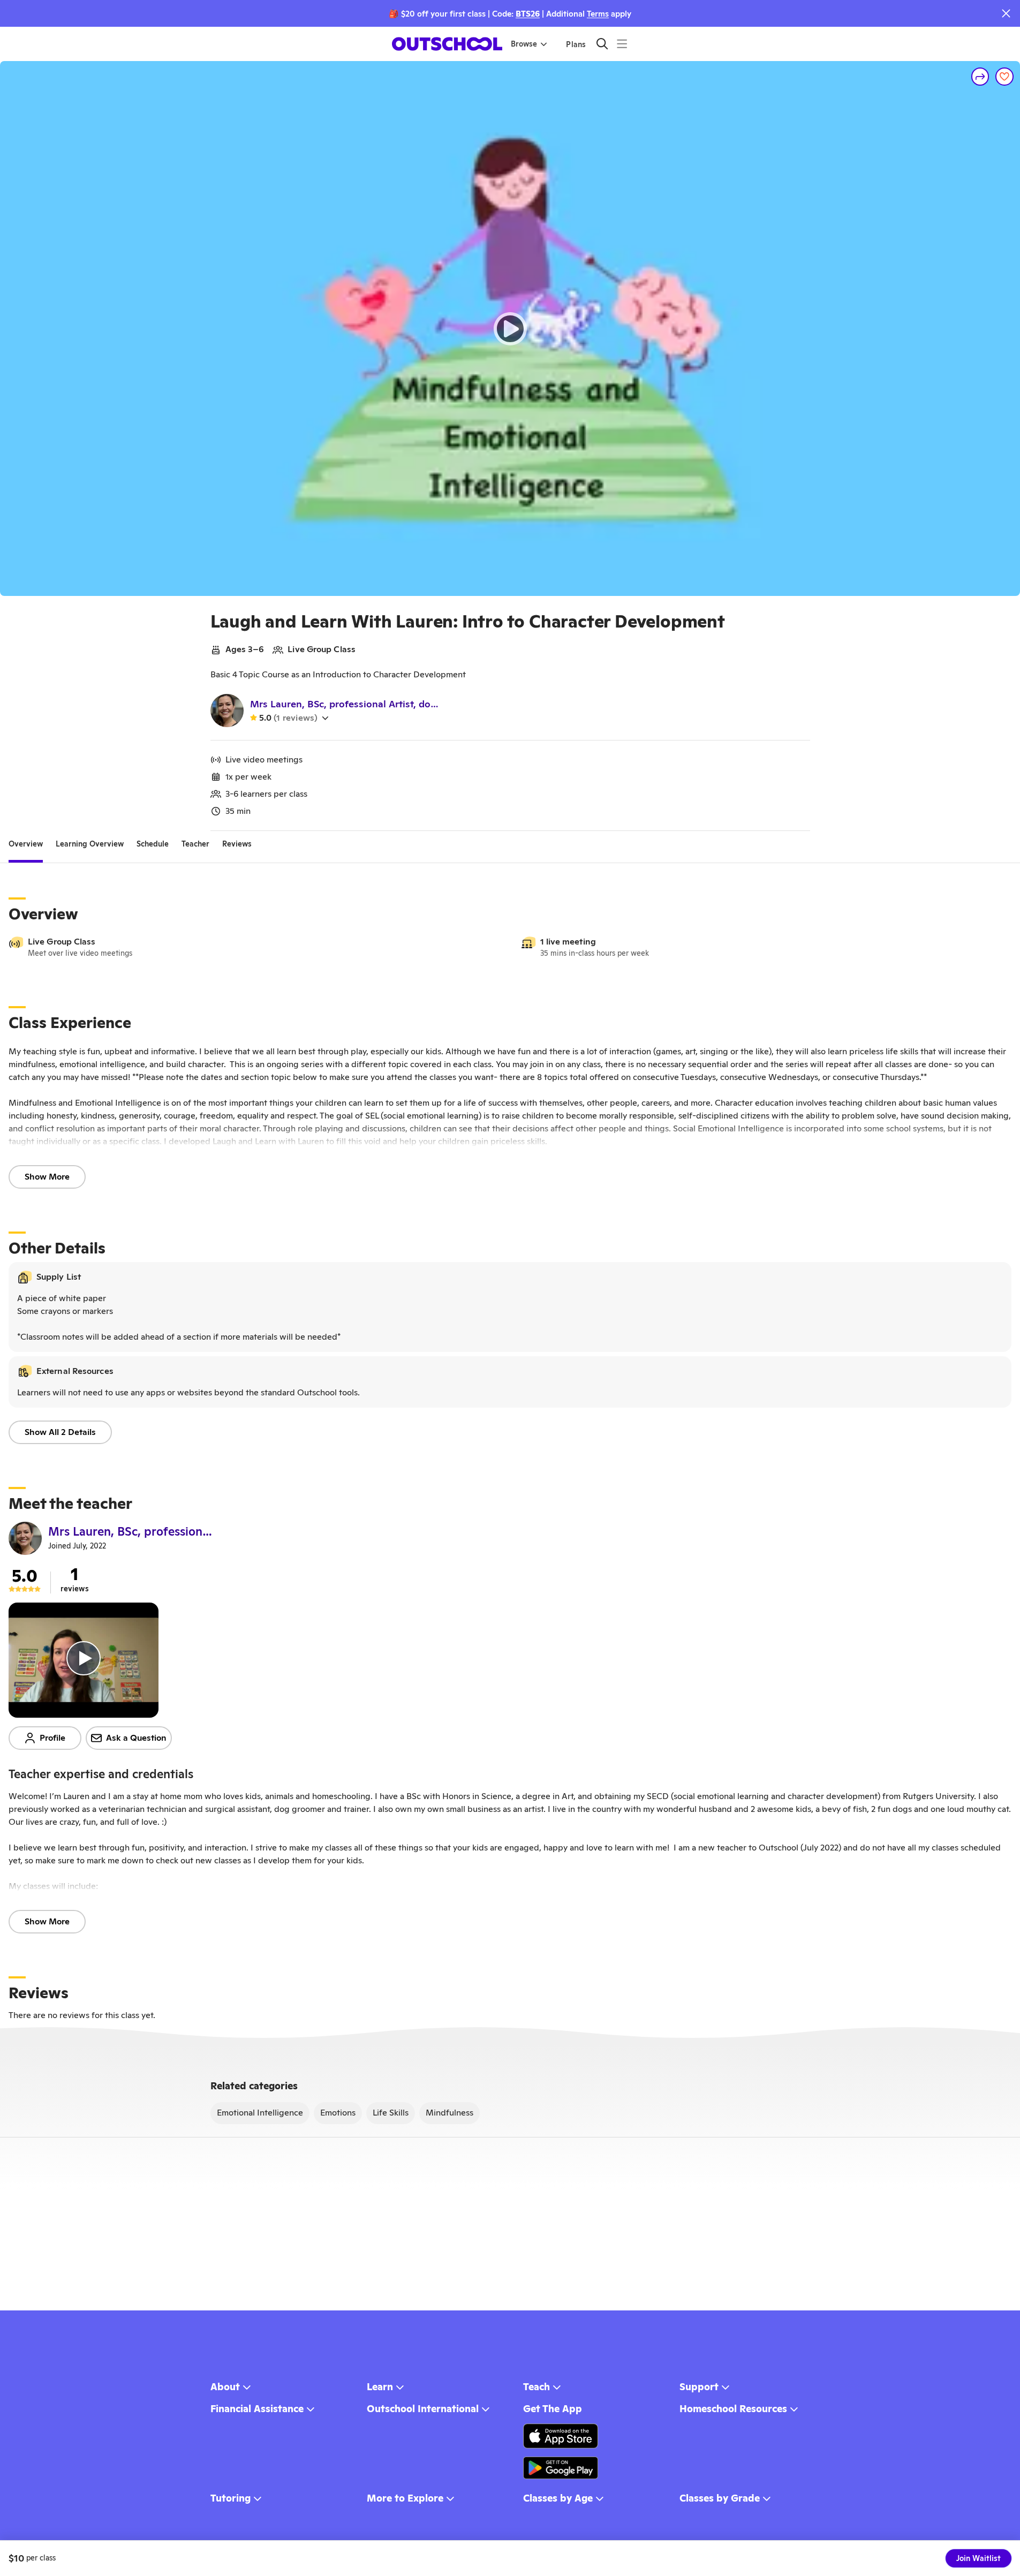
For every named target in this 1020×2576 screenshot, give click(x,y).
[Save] (1004, 77)
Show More (47, 1177)
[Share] (980, 77)
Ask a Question (136, 1738)
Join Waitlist (979, 2558)
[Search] (602, 44)
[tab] (26, 844)
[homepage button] (447, 44)
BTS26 (528, 14)
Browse (524, 44)
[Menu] (622, 44)
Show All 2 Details (60, 1432)
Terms (598, 14)
